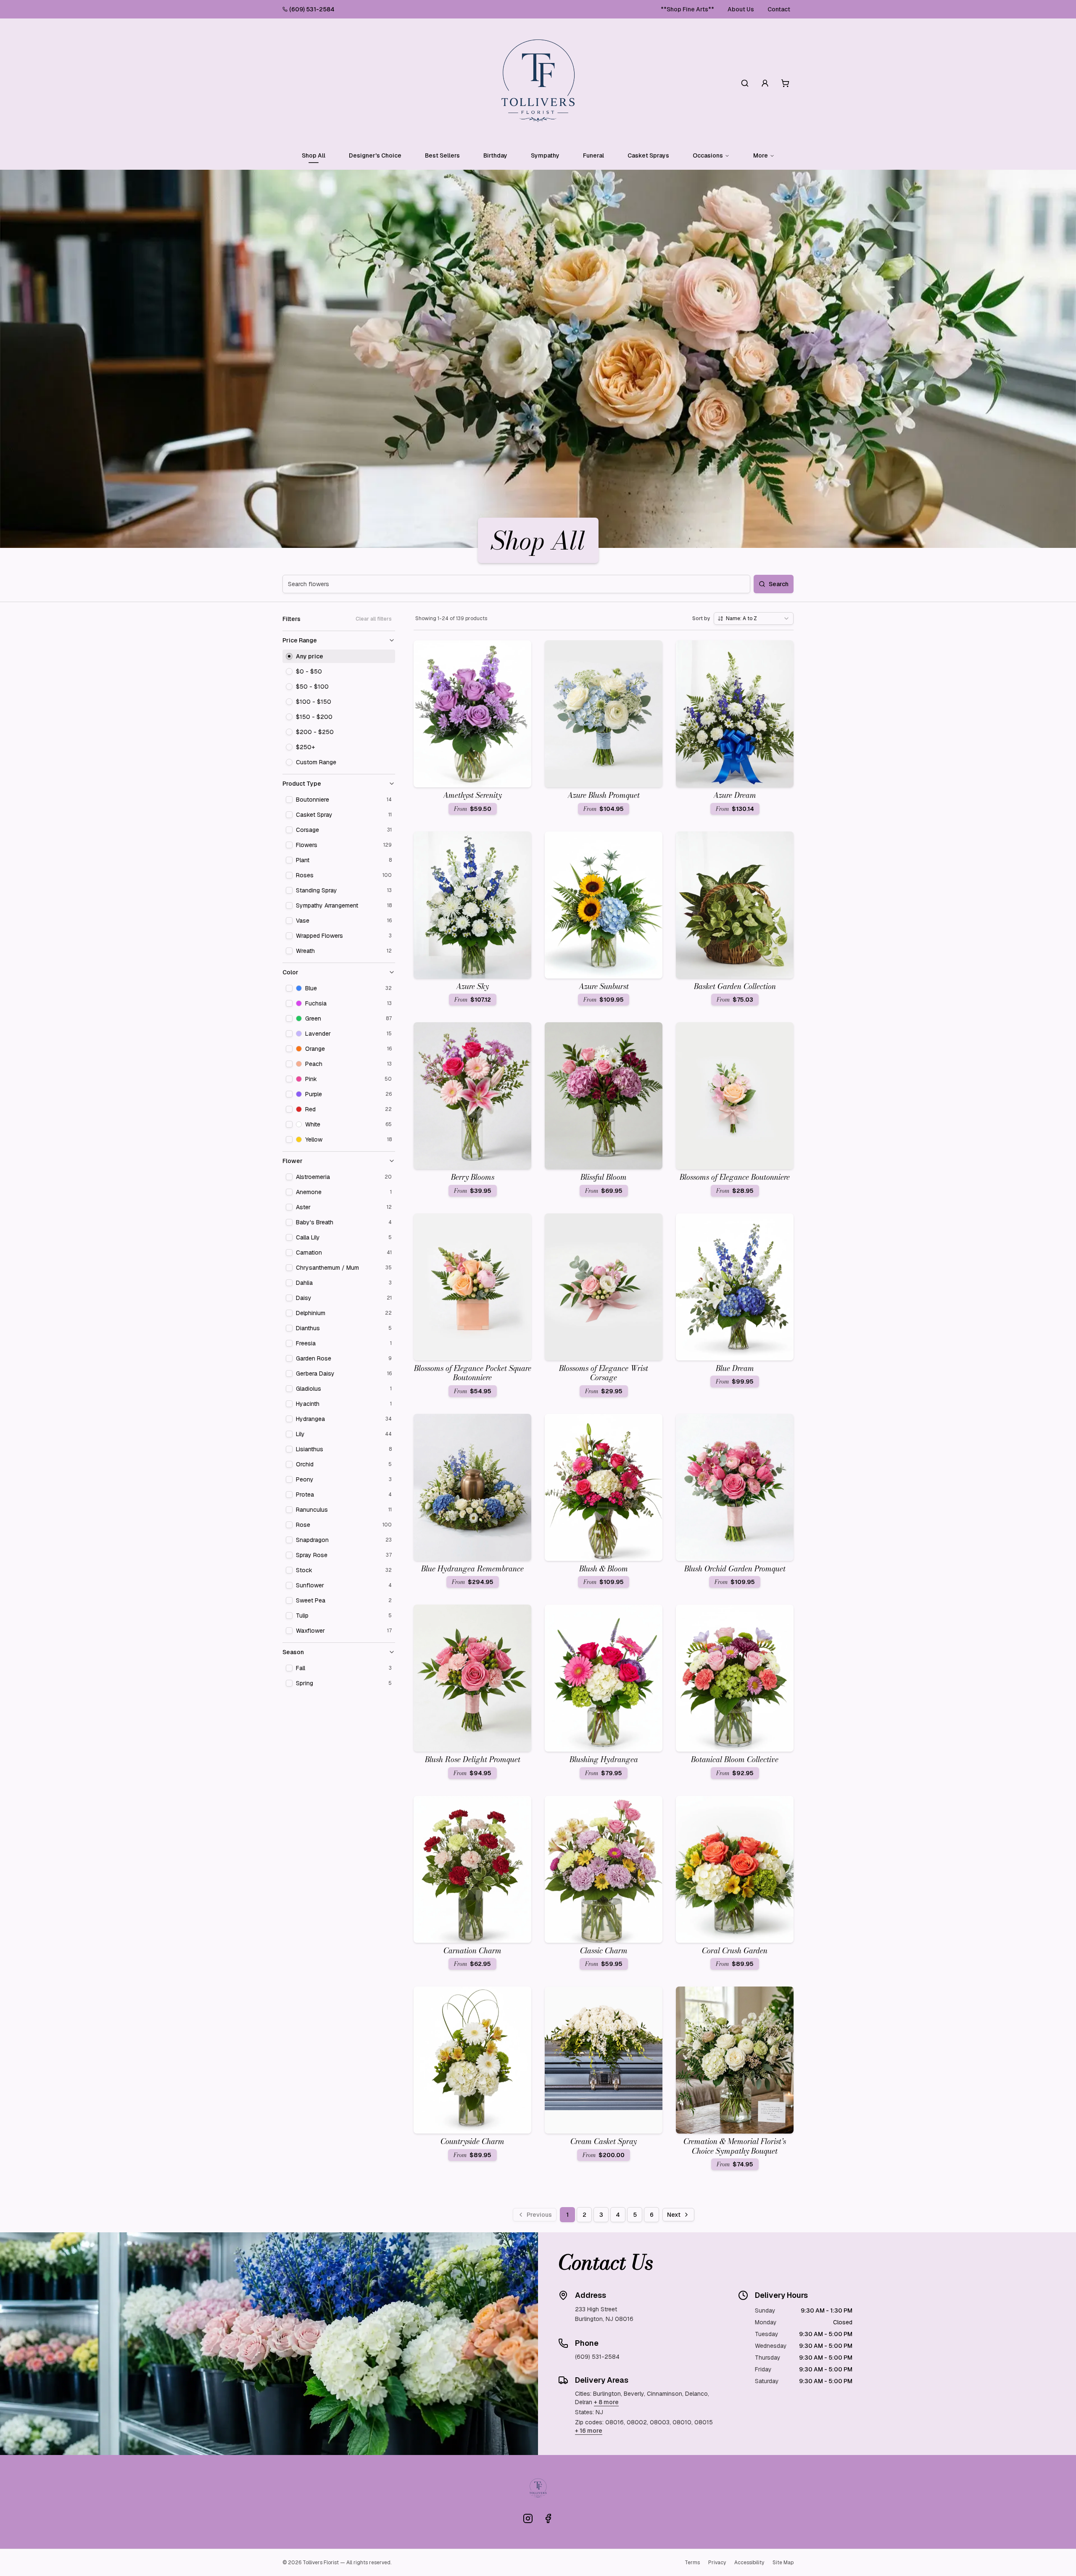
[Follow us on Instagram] (528, 2518)
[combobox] (754, 618)
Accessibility (749, 2563)
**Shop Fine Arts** (687, 9)
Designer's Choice (375, 155)
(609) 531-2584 (312, 9)
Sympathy (545, 155)
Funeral (593, 155)
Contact (779, 9)
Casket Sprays (648, 155)
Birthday (495, 155)
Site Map (783, 2563)
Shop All (314, 155)
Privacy (717, 2563)
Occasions (708, 155)
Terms (692, 2563)
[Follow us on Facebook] (548, 2518)
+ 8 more (606, 2402)
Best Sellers (442, 155)
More (761, 155)
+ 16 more (589, 2431)
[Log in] (765, 83)
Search (779, 584)
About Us (741, 9)
